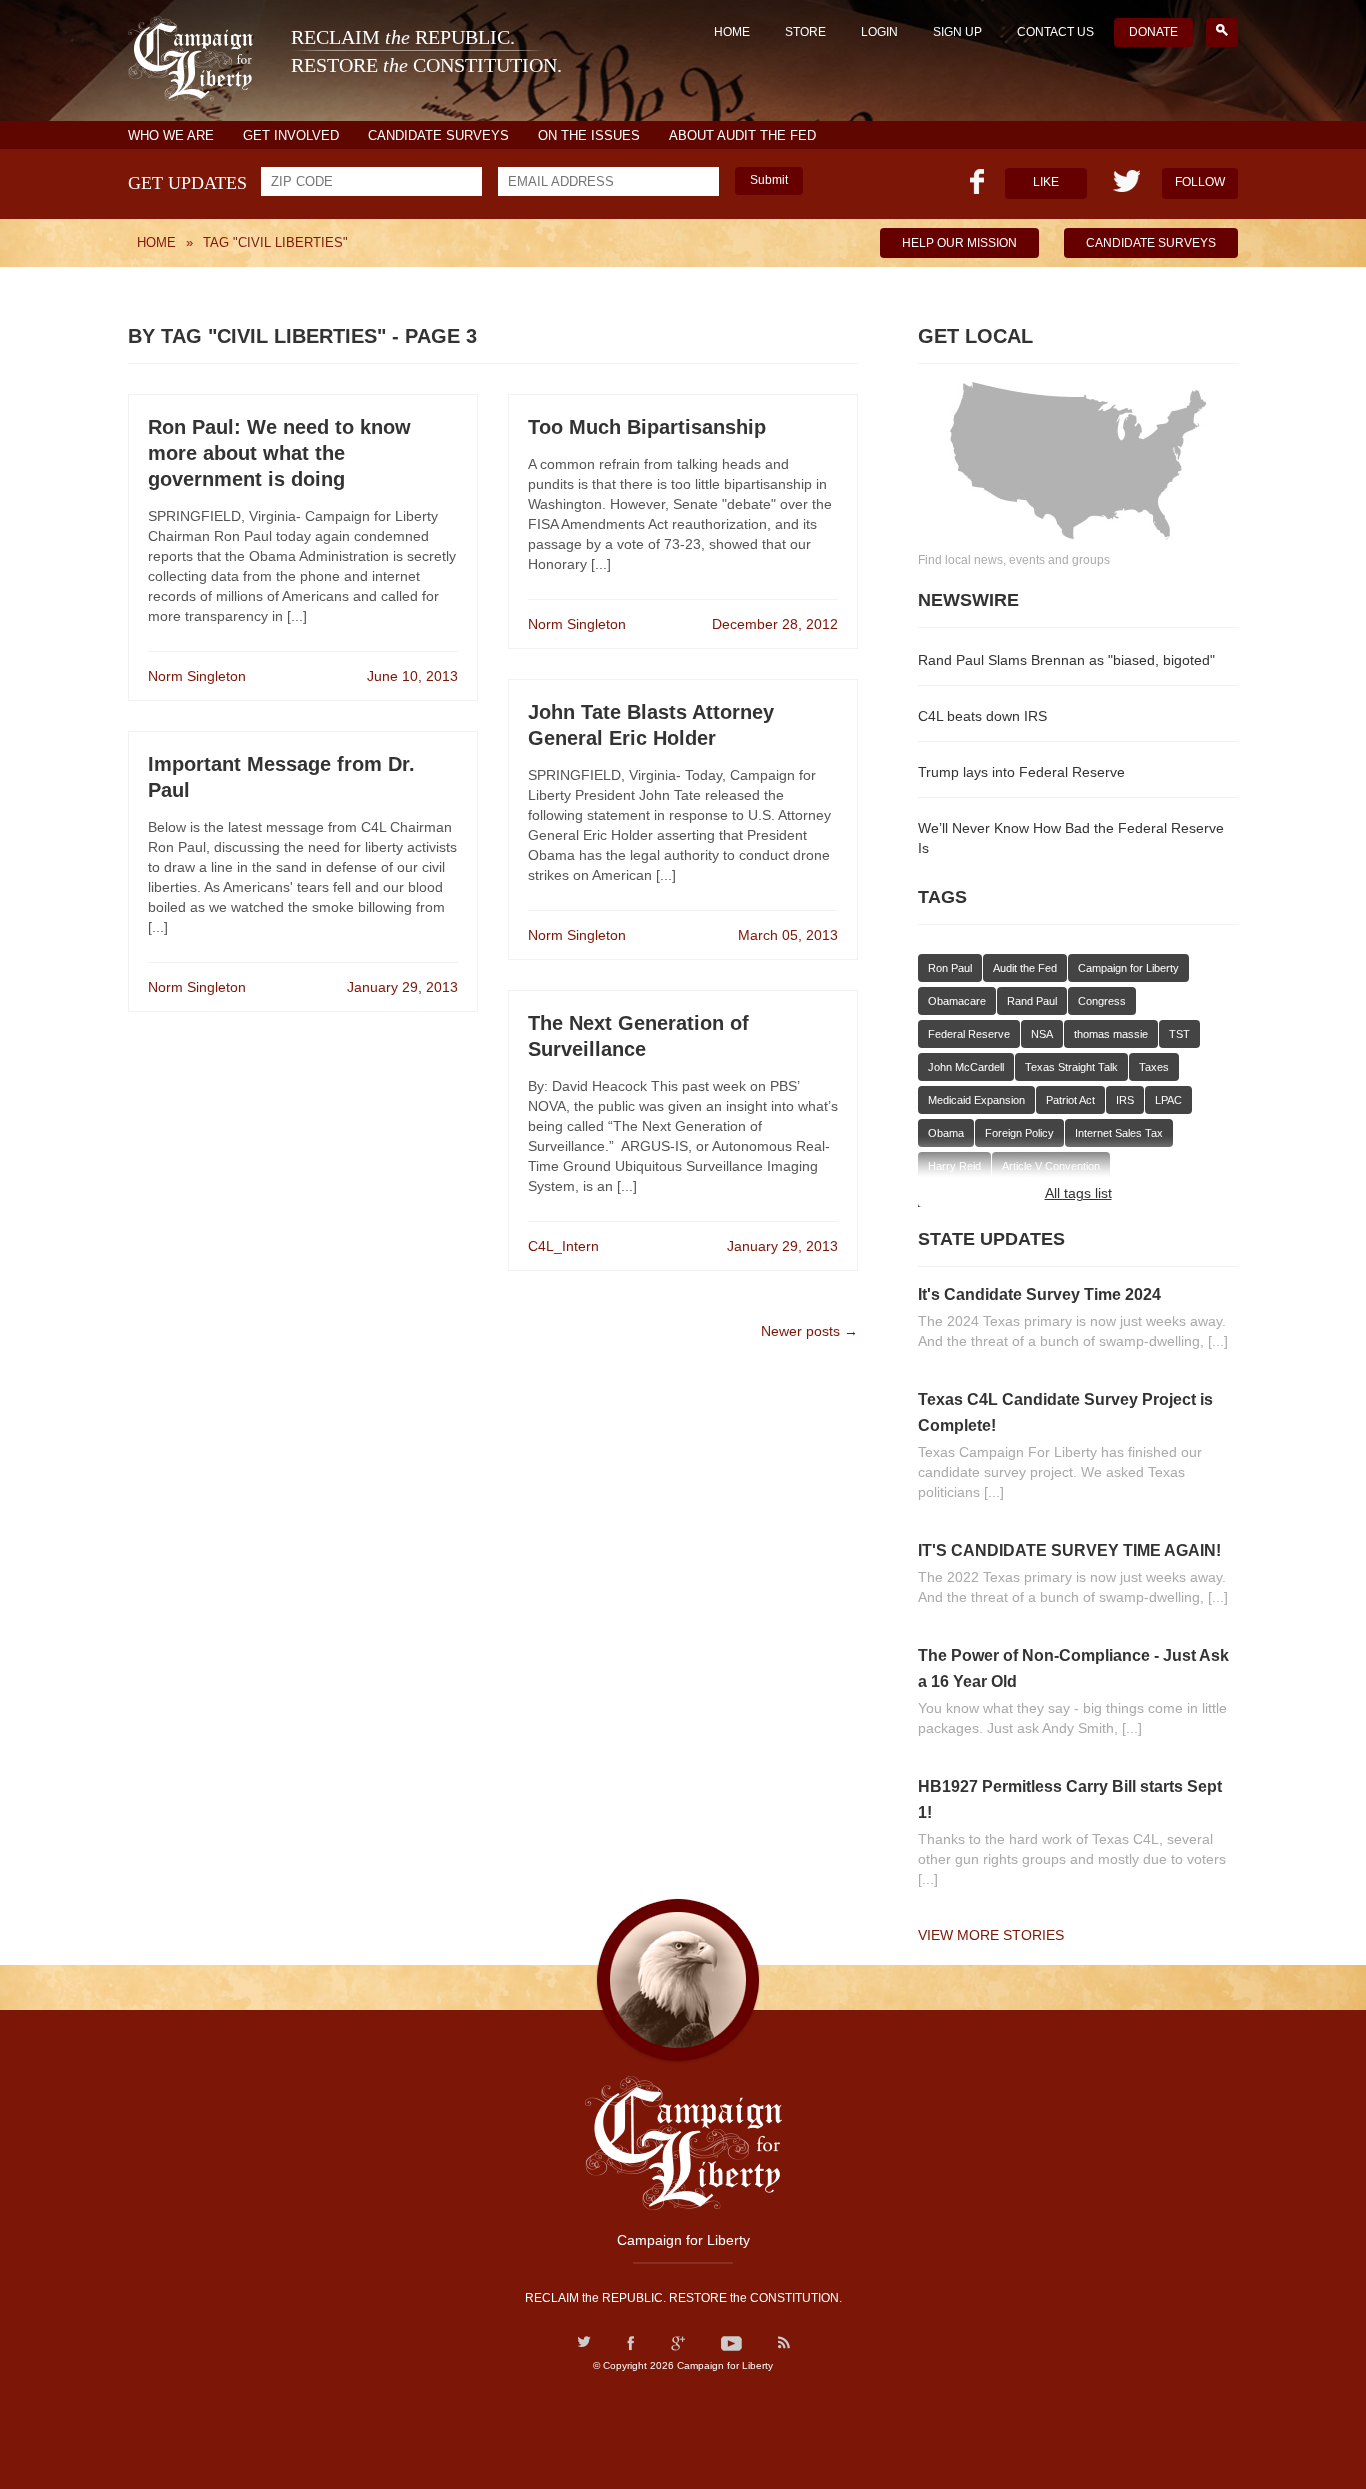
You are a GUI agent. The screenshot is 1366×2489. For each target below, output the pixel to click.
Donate (1153, 32)
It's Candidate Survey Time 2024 (1039, 1294)
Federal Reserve (969, 1034)
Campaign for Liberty (1128, 968)
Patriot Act (1070, 1100)
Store (805, 32)
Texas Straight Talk (1071, 1067)
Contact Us (1055, 32)
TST (1179, 1034)
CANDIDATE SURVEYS (438, 135)
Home (732, 32)
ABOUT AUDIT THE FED (742, 135)
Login (879, 32)
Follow (1200, 182)
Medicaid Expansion (976, 1100)
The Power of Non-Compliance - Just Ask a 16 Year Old (1073, 1668)
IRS (1125, 1100)
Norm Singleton (197, 676)
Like (1046, 182)
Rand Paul (1032, 1001)
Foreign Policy (1019, 1133)
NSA (1042, 1034)
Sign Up (957, 32)
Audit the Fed (1025, 968)
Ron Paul (950, 968)
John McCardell (966, 1067)
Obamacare (957, 1001)
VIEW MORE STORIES (991, 1935)
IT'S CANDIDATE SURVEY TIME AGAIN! (1069, 1550)
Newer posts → (809, 1331)
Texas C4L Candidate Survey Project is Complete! (1065, 1412)
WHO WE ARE (171, 135)
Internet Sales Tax (1119, 1133)
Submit (769, 180)
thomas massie (1111, 1034)
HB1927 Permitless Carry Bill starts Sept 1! (1070, 1799)
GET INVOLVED (291, 135)
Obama (946, 1133)
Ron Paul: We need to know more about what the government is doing (279, 453)
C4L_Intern (563, 1246)
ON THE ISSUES (589, 135)
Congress (1102, 1001)
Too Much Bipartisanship (647, 427)
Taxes (1154, 1067)
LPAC (1168, 1100)
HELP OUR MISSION (959, 243)
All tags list (1078, 1193)
